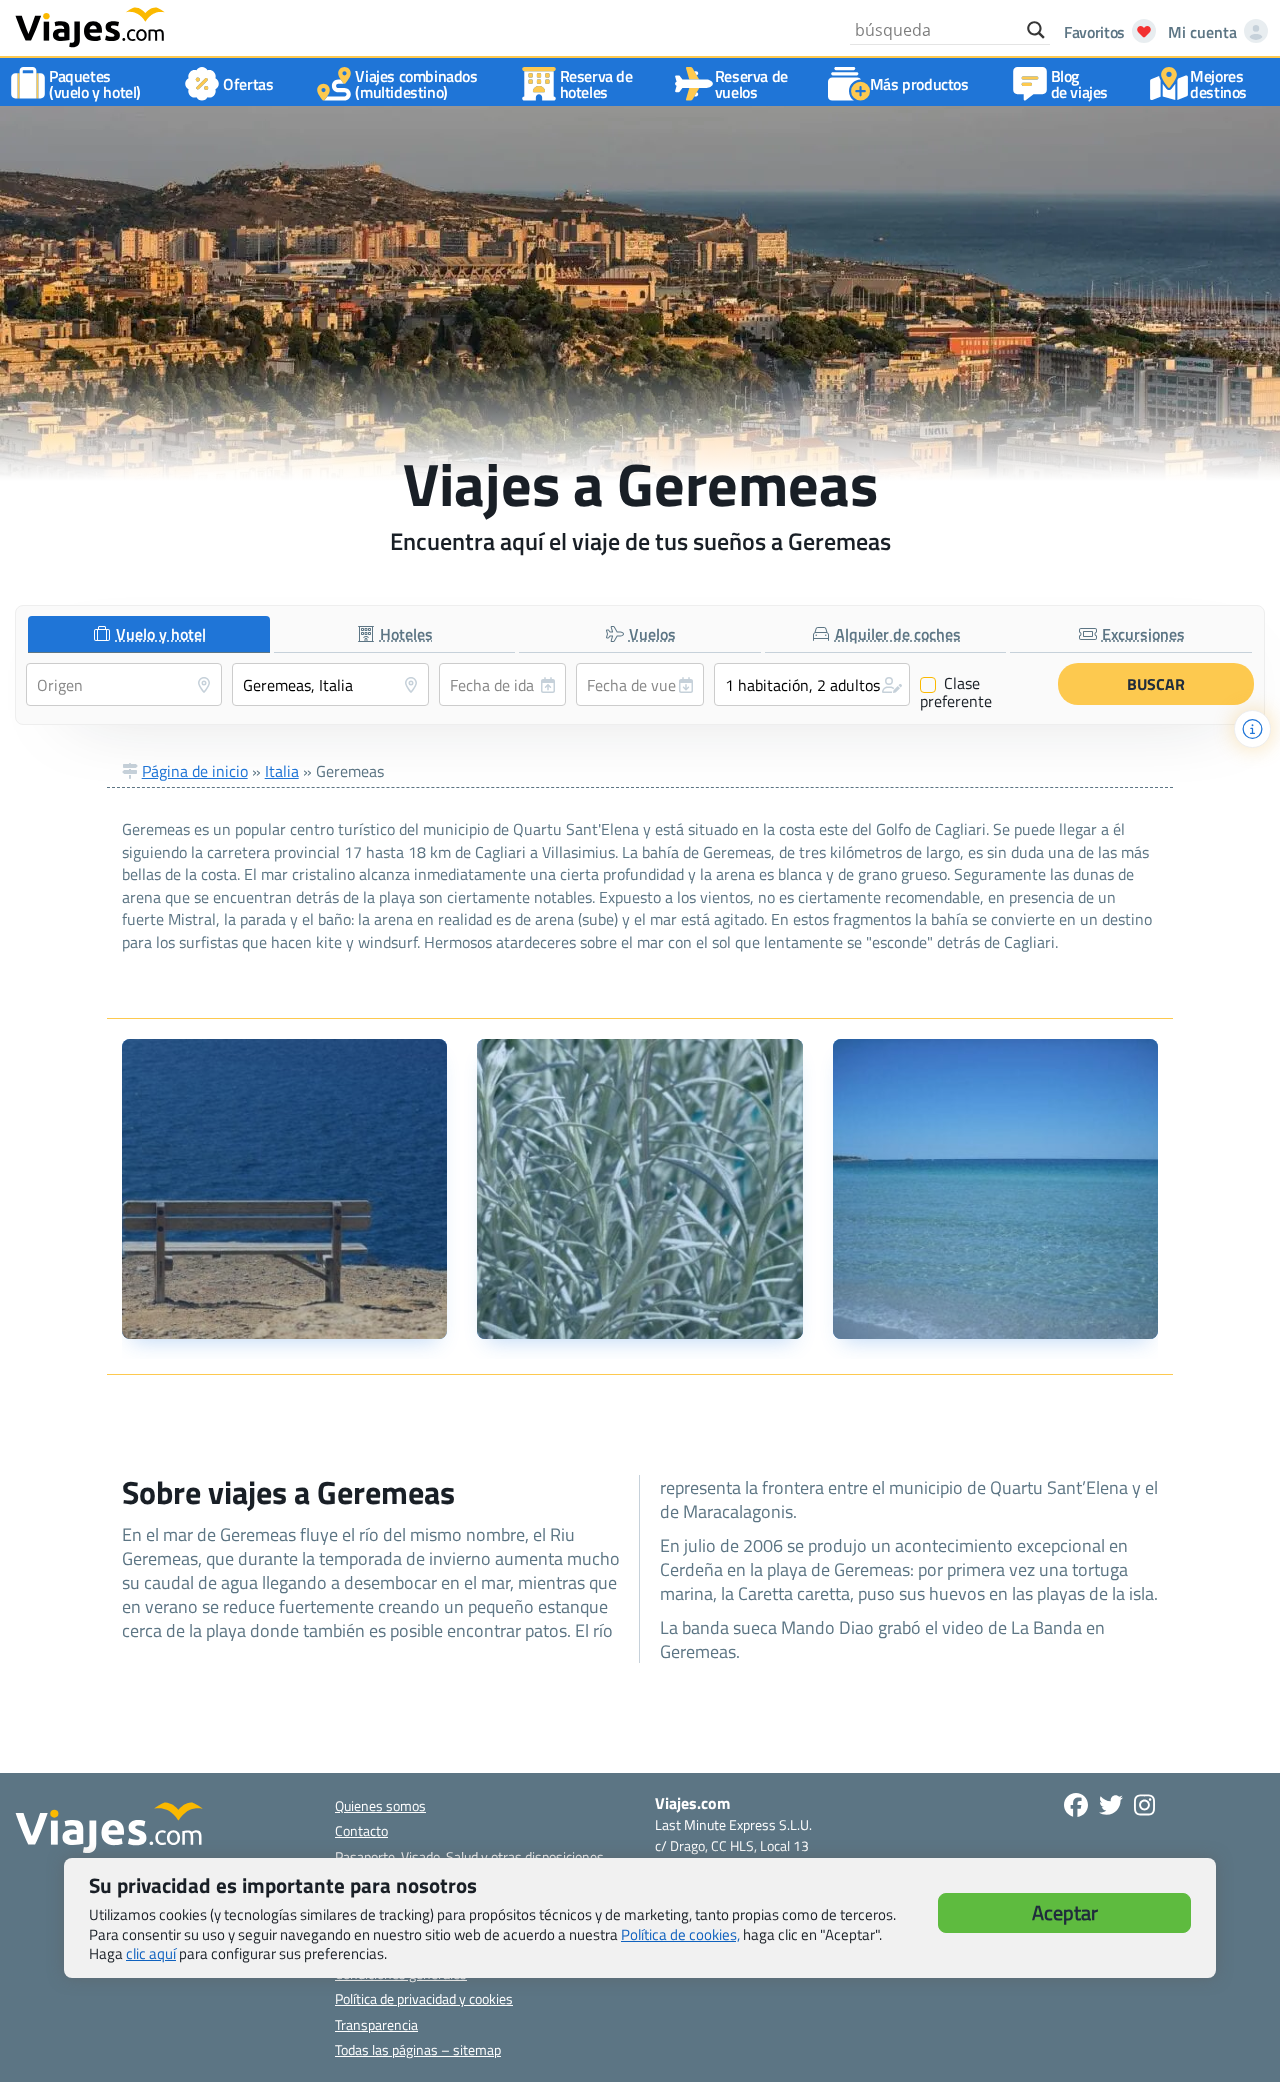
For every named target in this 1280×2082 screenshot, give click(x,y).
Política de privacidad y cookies (424, 1998)
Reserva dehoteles (596, 84)
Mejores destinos (1218, 84)
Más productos (919, 84)
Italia (282, 771)
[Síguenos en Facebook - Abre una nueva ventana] (1076, 1805)
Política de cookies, (680, 1934)
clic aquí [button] (151, 1953)
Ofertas (248, 84)
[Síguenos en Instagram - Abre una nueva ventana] (1144, 1805)
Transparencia (376, 2024)
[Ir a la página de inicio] (90, 26)
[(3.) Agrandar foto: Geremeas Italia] (996, 1189)
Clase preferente (956, 692)
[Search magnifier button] (1036, 30)
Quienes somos (380, 1805)
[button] (812, 684)
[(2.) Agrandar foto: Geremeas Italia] (640, 1189)
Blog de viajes (1079, 84)
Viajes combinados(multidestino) (416, 84)
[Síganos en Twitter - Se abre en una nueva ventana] (1111, 1805)
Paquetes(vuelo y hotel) (95, 84)
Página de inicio (195, 771)
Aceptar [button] (1065, 1912)
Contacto (361, 1830)
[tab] (149, 634)
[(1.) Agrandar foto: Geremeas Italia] (285, 1189)
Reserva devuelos (751, 84)
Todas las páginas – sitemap (418, 2049)
